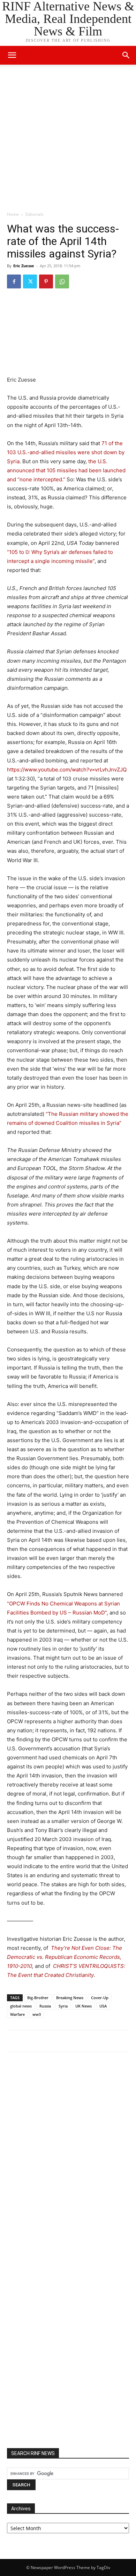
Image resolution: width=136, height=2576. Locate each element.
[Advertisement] (68, 140)
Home (13, 214)
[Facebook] (14, 281)
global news (21, 2006)
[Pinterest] (46, 281)
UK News (84, 2006)
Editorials (35, 214)
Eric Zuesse (24, 266)
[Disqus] (68, 2153)
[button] (126, 55)
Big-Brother (38, 1998)
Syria (63, 2006)
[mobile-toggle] (12, 55)
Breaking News (70, 1998)
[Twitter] (30, 281)
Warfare (17, 2014)
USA (103, 2006)
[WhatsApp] (62, 281)
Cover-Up (100, 1998)
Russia (45, 2006)
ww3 (37, 2014)
